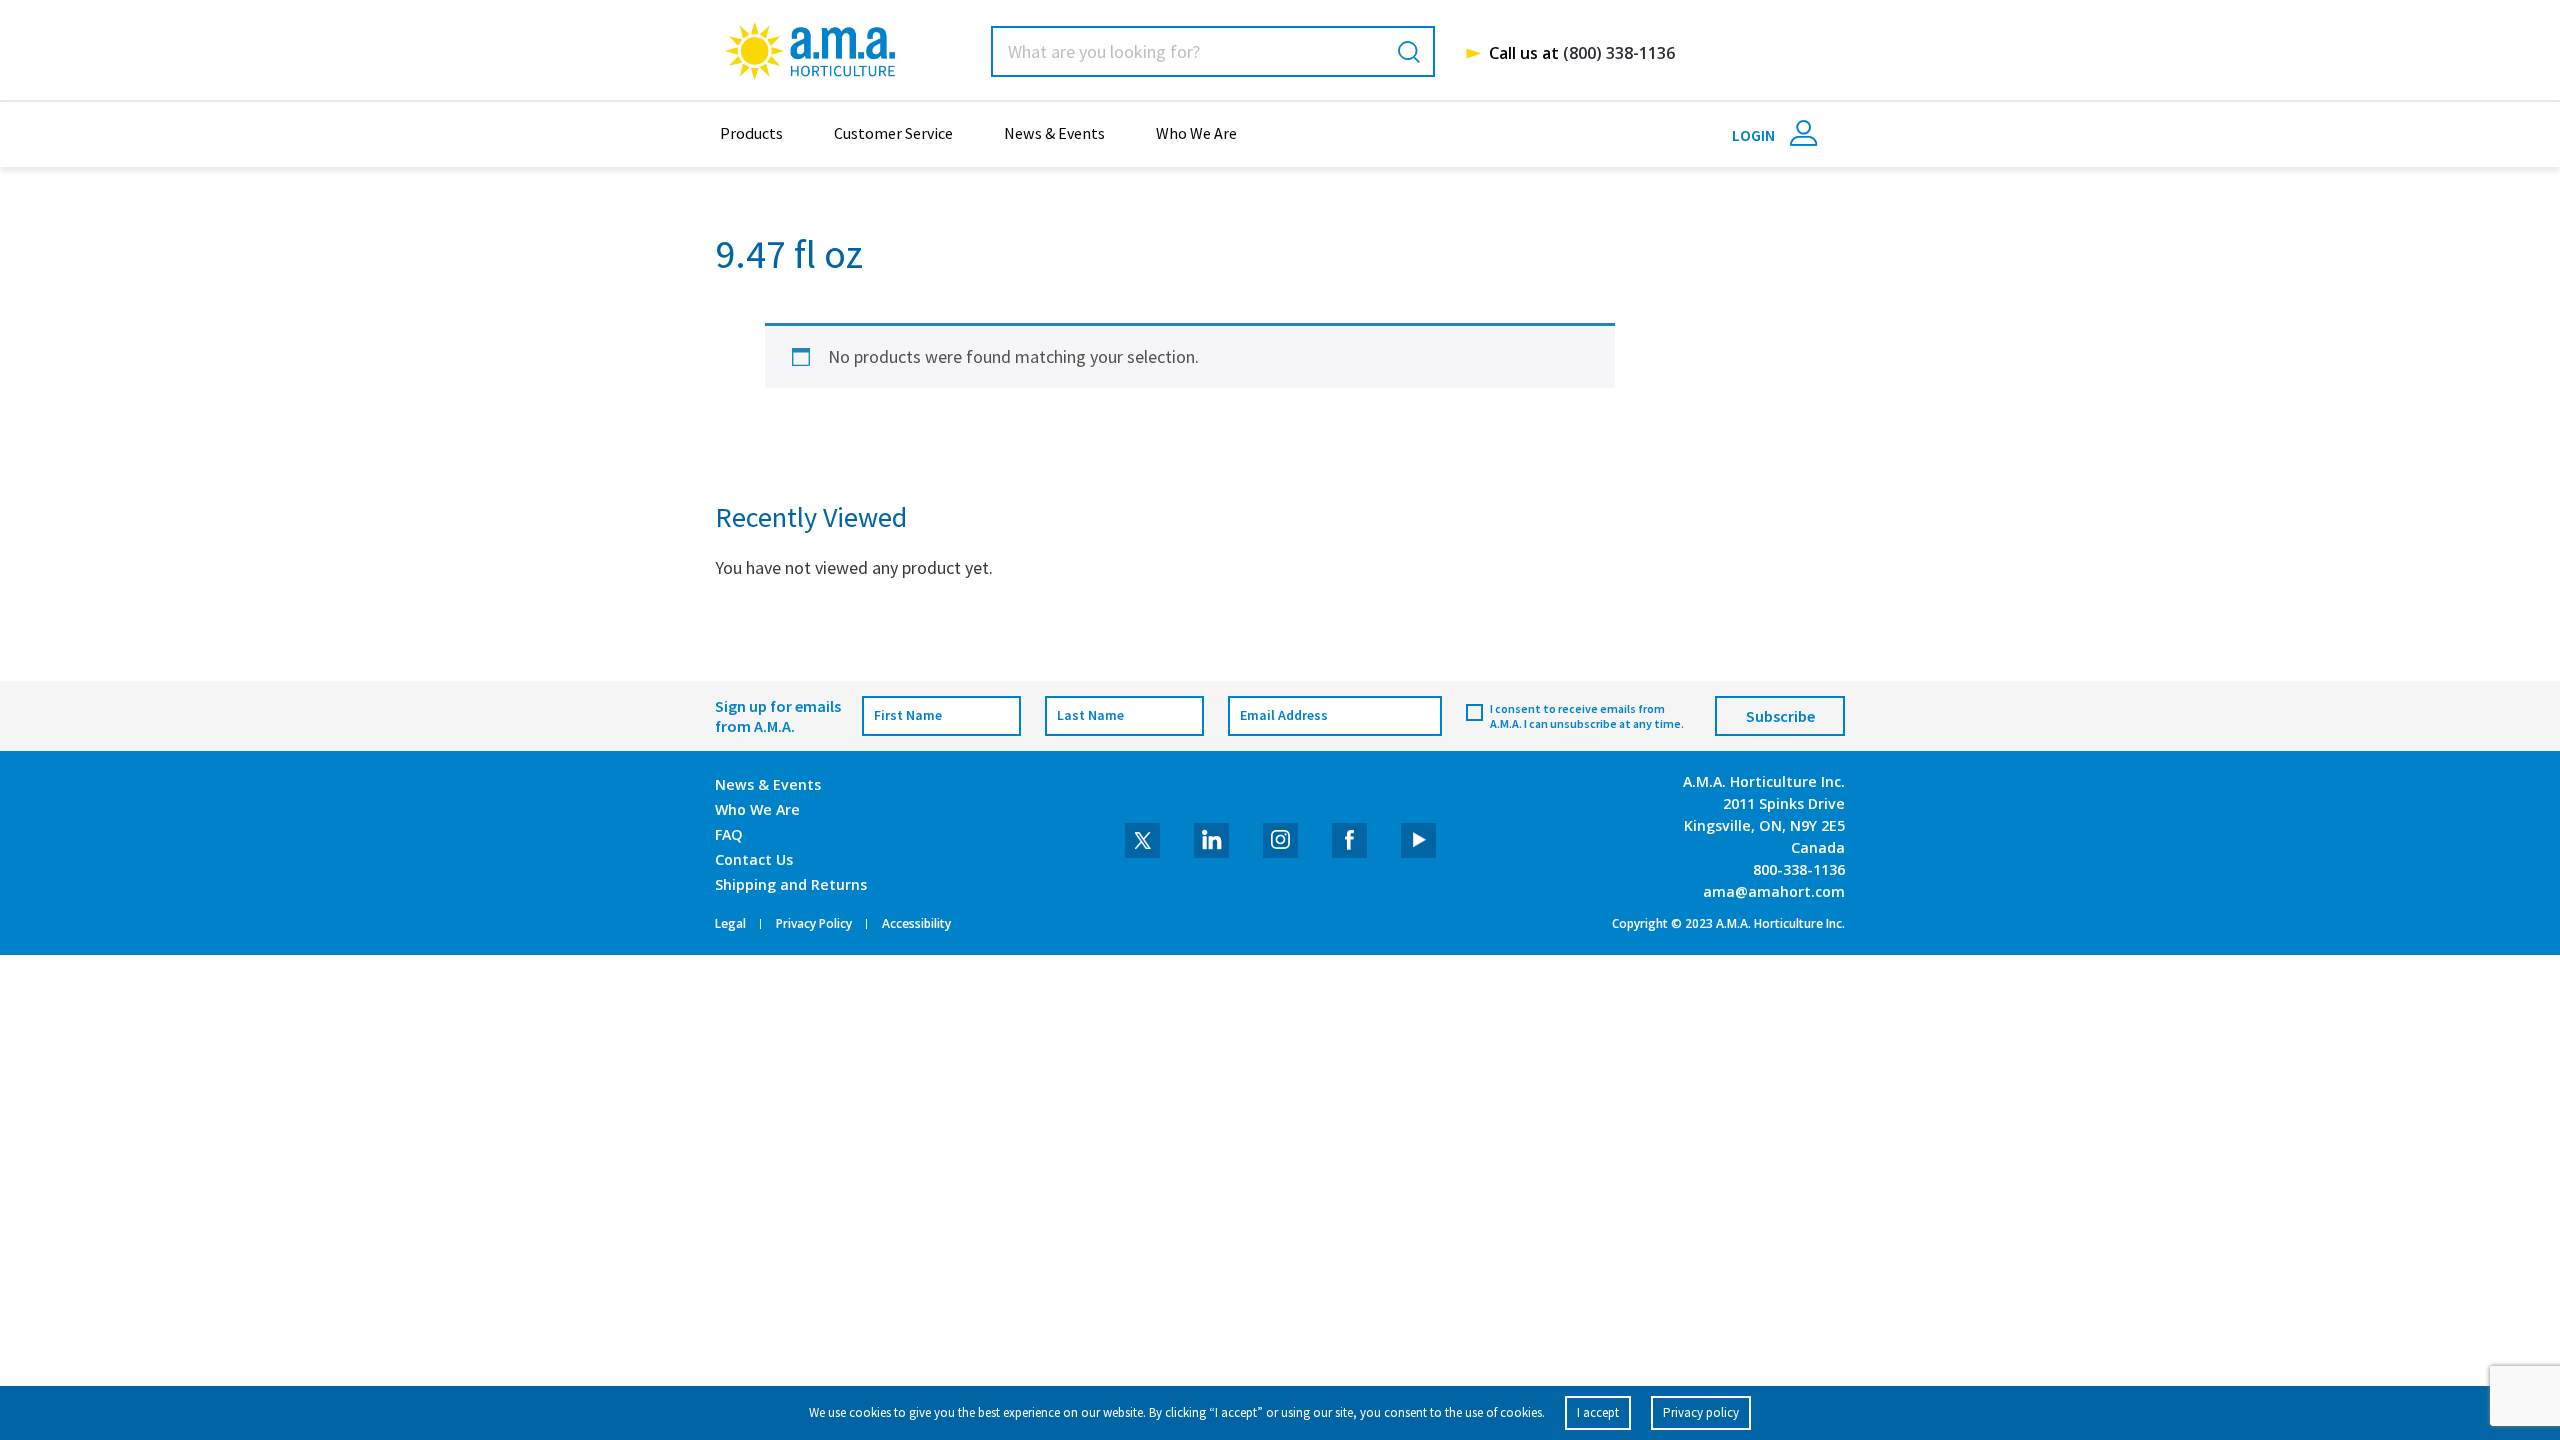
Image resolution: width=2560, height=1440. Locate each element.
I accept (1598, 1412)
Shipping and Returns (791, 884)
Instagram (1280, 840)
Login (1755, 135)
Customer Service (893, 133)
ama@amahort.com (1774, 891)
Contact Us (754, 859)
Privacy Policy (814, 924)
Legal (730, 924)
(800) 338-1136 (1619, 53)
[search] (1409, 51)
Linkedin (1211, 840)
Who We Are (1196, 133)
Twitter (1142, 840)
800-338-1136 (1799, 869)
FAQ (729, 834)
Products (751, 133)
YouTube (1418, 840)
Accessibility (916, 924)
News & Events (1054, 133)
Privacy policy (1701, 1412)
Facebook (1349, 840)
